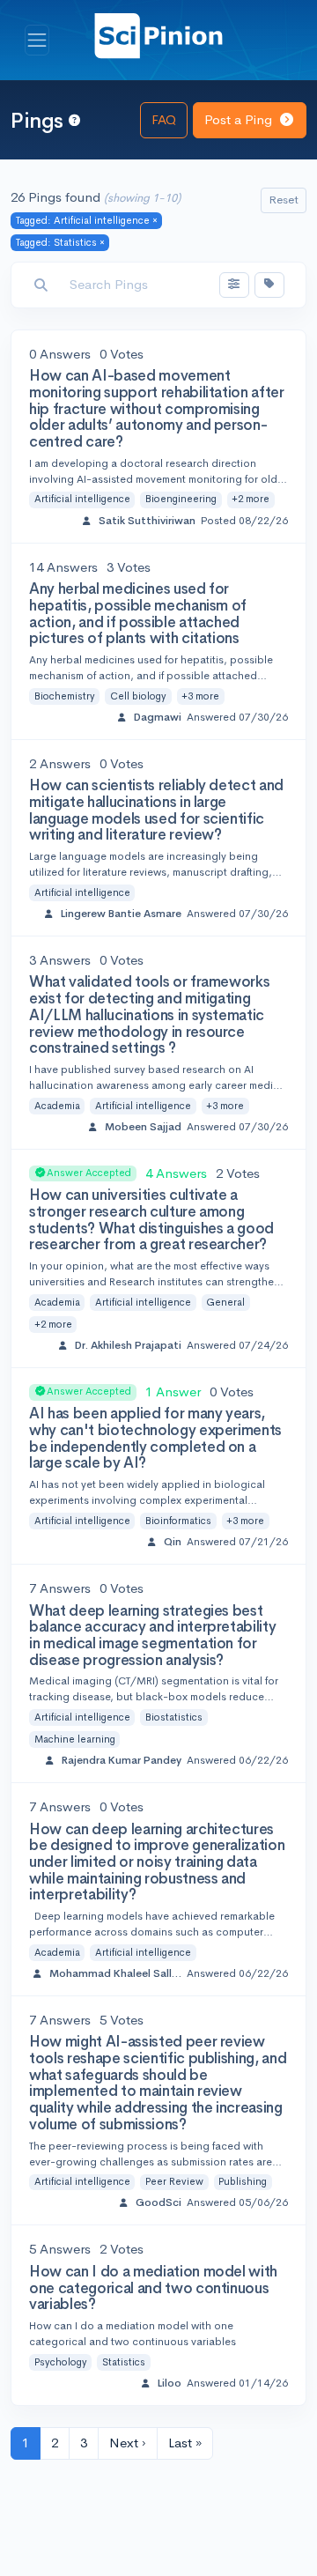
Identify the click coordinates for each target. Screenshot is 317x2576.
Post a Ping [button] (240, 119)
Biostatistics (174, 1717)
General (225, 1302)
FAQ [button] (164, 119)
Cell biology (138, 696)
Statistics (124, 2362)
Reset (284, 200)
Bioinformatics (178, 1521)
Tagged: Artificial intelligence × (87, 220)
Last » (185, 2443)
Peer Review (174, 2181)
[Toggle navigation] (37, 41)
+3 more (200, 696)
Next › (128, 2443)
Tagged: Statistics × (60, 242)
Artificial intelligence (82, 499)
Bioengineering (181, 499)
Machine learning (75, 1739)
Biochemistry (65, 696)
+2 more (251, 499)
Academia (57, 1106)
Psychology (61, 2362)
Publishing (243, 2181)
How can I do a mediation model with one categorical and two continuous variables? (153, 2288)
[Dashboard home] (158, 35)
